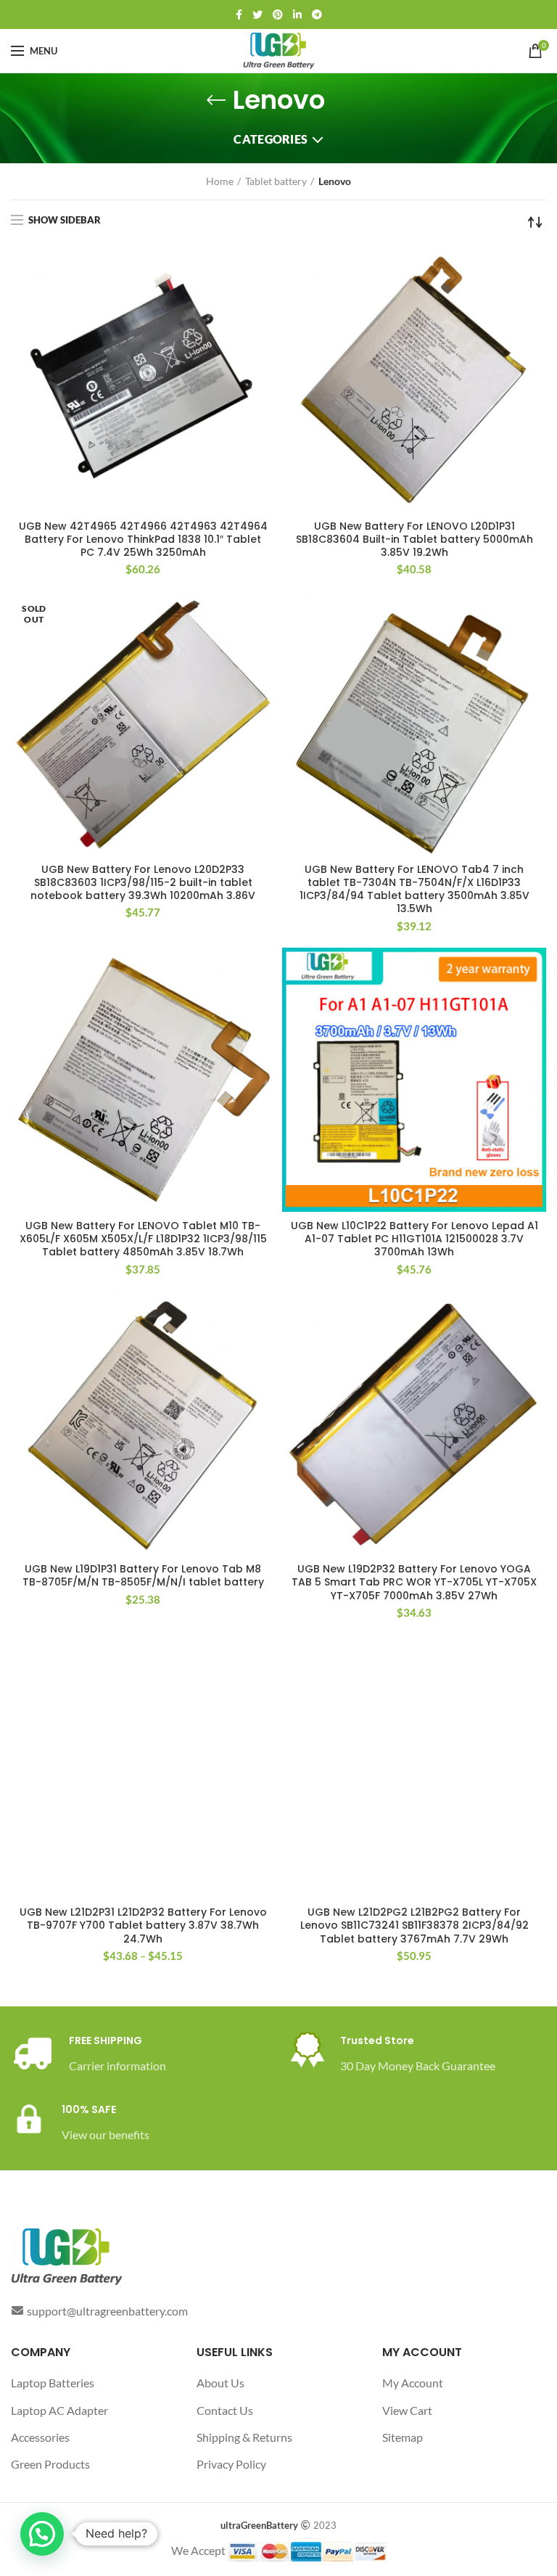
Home (220, 181)
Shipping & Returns (244, 2437)
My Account (413, 2383)
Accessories (40, 2437)
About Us (220, 2383)
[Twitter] (257, 15)
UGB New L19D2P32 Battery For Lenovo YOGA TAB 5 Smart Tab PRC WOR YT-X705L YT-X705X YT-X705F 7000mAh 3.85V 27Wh (414, 1582)
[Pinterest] (278, 15)
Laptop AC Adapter (59, 2410)
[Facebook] (239, 15)
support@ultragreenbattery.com (107, 2311)
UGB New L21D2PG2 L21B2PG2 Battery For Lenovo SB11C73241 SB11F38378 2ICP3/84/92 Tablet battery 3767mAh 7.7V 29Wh (414, 1925)
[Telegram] (317, 15)
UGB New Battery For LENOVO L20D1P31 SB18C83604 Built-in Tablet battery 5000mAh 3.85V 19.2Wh (414, 540)
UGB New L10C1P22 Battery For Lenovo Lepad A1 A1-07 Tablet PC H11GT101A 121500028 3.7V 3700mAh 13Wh (414, 1239)
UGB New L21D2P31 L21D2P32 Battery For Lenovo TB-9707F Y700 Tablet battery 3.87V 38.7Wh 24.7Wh (143, 1925)
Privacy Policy (231, 2464)
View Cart (407, 2410)
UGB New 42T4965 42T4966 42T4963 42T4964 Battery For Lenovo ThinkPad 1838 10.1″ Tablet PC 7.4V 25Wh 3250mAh (143, 540)
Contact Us (225, 2410)
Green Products (50, 2464)
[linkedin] (297, 15)
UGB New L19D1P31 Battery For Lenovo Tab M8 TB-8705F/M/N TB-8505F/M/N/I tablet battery (143, 1575)
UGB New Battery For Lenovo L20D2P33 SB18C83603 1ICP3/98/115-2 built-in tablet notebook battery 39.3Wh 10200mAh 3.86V (143, 883)
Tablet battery (276, 181)
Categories (271, 139)
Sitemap (403, 2437)
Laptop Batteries (53, 2383)
